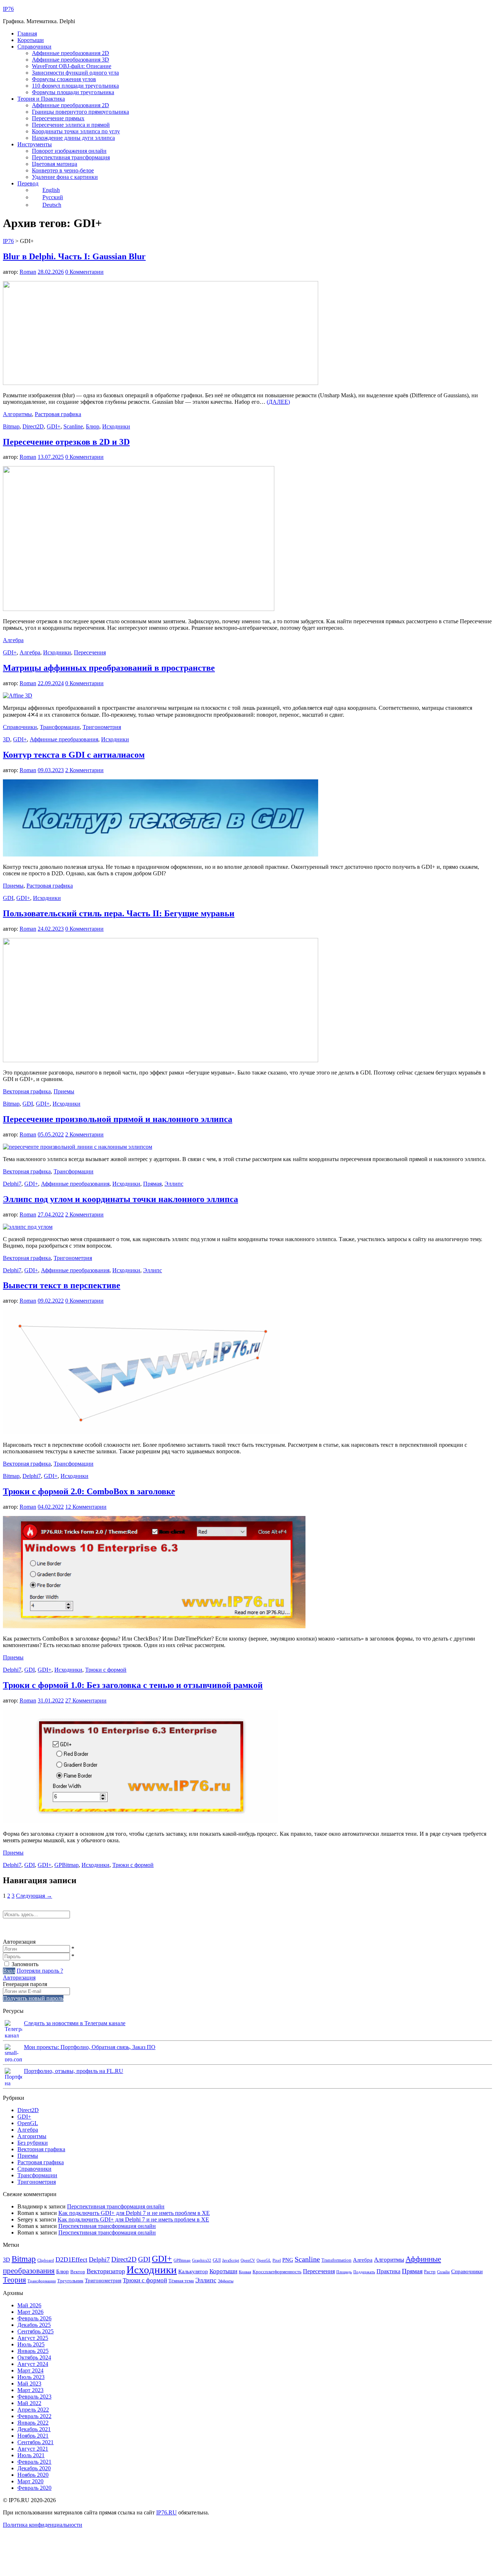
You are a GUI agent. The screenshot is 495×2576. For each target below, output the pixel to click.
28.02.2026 (51, 272)
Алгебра (13, 640)
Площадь (344, 2272)
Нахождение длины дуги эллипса (73, 138)
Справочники (34, 47)
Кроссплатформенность (277, 2272)
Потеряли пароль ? (40, 1971)
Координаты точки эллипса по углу (76, 131)
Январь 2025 (33, 2351)
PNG (288, 2260)
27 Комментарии (86, 1700)
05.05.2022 (51, 1134)
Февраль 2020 (34, 2488)
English (51, 190)
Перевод (28, 183)
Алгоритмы (17, 414)
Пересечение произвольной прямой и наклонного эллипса (118, 1119)
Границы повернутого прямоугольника (80, 112)
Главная (27, 33)
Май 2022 (29, 2403)
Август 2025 (33, 2338)
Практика (388, 2271)
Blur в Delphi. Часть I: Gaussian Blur (74, 256)
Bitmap (11, 426)
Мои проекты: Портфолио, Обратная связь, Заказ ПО (90, 2047)
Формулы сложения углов (64, 79)
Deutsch (52, 205)
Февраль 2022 (34, 2416)
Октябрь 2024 (34, 2357)
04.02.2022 (51, 1507)
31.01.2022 (51, 1700)
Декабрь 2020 (34, 2468)
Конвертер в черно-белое (63, 170)
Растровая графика (58, 414)
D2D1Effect (71, 2259)
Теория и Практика (41, 99)
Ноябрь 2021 (33, 2436)
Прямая (152, 1184)
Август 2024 (33, 2364)
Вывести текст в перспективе (62, 1285)
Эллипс (174, 1184)
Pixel (277, 2260)
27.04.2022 (51, 1214)
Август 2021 (33, 2449)
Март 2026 (30, 2312)
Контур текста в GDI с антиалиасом (74, 755)
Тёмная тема (181, 2281)
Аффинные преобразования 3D (70, 60)
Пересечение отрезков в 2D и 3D (66, 442)
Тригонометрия (102, 727)
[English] (17, 1928)
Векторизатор (106, 2271)
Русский (53, 197)
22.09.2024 (51, 683)
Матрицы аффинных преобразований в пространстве (109, 668)
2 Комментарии (84, 770)
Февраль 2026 (34, 2318)
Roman (28, 272)
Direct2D (33, 426)
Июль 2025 (31, 2344)
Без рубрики (33, 2143)
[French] (36, 1928)
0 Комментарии (84, 272)
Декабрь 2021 (34, 2429)
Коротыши (31, 40)
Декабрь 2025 (34, 2325)
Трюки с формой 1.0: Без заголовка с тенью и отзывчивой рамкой (133, 1685)
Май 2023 (29, 2384)
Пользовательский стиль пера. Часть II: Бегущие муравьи (119, 913)
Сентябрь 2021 (36, 2442)
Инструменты (35, 144)
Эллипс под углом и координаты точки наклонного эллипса (120, 1199)
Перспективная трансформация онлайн (116, 2206)
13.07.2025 (51, 457)
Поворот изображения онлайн (69, 151)
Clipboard (46, 2260)
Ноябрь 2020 (33, 2475)
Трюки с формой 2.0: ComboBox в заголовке (89, 1491)
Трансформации (60, 727)
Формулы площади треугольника (73, 92)
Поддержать (364, 2272)
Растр (430, 2272)
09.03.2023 (51, 770)
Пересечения (90, 652)
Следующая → (34, 1896)
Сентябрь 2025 (36, 2331)
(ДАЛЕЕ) (278, 402)
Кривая (245, 2272)
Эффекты (226, 2281)
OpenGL (28, 2123)
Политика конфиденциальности (43, 2525)
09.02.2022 (51, 1301)
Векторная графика (27, 1091)
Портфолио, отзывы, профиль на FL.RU (74, 2071)
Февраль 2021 (34, 2462)
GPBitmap (66, 1865)
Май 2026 (29, 2305)
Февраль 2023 (34, 2397)
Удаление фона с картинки (65, 177)
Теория (14, 2280)
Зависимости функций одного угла (75, 73)
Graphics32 (202, 2260)
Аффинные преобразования (64, 739)
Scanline (73, 426)
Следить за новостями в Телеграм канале (75, 2023)
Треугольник (70, 2281)
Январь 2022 (33, 2423)
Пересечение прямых (58, 118)
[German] (26, 1928)
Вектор (78, 2272)
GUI (217, 2260)
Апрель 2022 (33, 2410)
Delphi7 (12, 1184)
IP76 (8, 9)
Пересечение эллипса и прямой (71, 125)
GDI (8, 898)
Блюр (93, 426)
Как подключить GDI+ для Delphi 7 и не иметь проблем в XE (134, 2213)
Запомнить (25, 1964)
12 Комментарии (86, 1507)
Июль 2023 (31, 2377)
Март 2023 (30, 2390)
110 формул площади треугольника (75, 86)
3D (7, 739)
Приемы (13, 886)
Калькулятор (193, 2271)
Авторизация (19, 1978)
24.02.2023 (51, 929)
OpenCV (248, 2260)
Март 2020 (30, 2481)
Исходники (116, 426)
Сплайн (443, 2272)
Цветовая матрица (55, 164)
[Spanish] (45, 1928)
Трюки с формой (106, 1670)
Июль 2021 (31, 2455)
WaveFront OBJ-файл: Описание (72, 66)
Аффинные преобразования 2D (70, 53)
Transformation (336, 2260)
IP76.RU (167, 2512)
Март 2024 (30, 2370)
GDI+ (54, 426)
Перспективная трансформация (71, 157)
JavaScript (231, 2260)
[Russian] (7, 1928)
